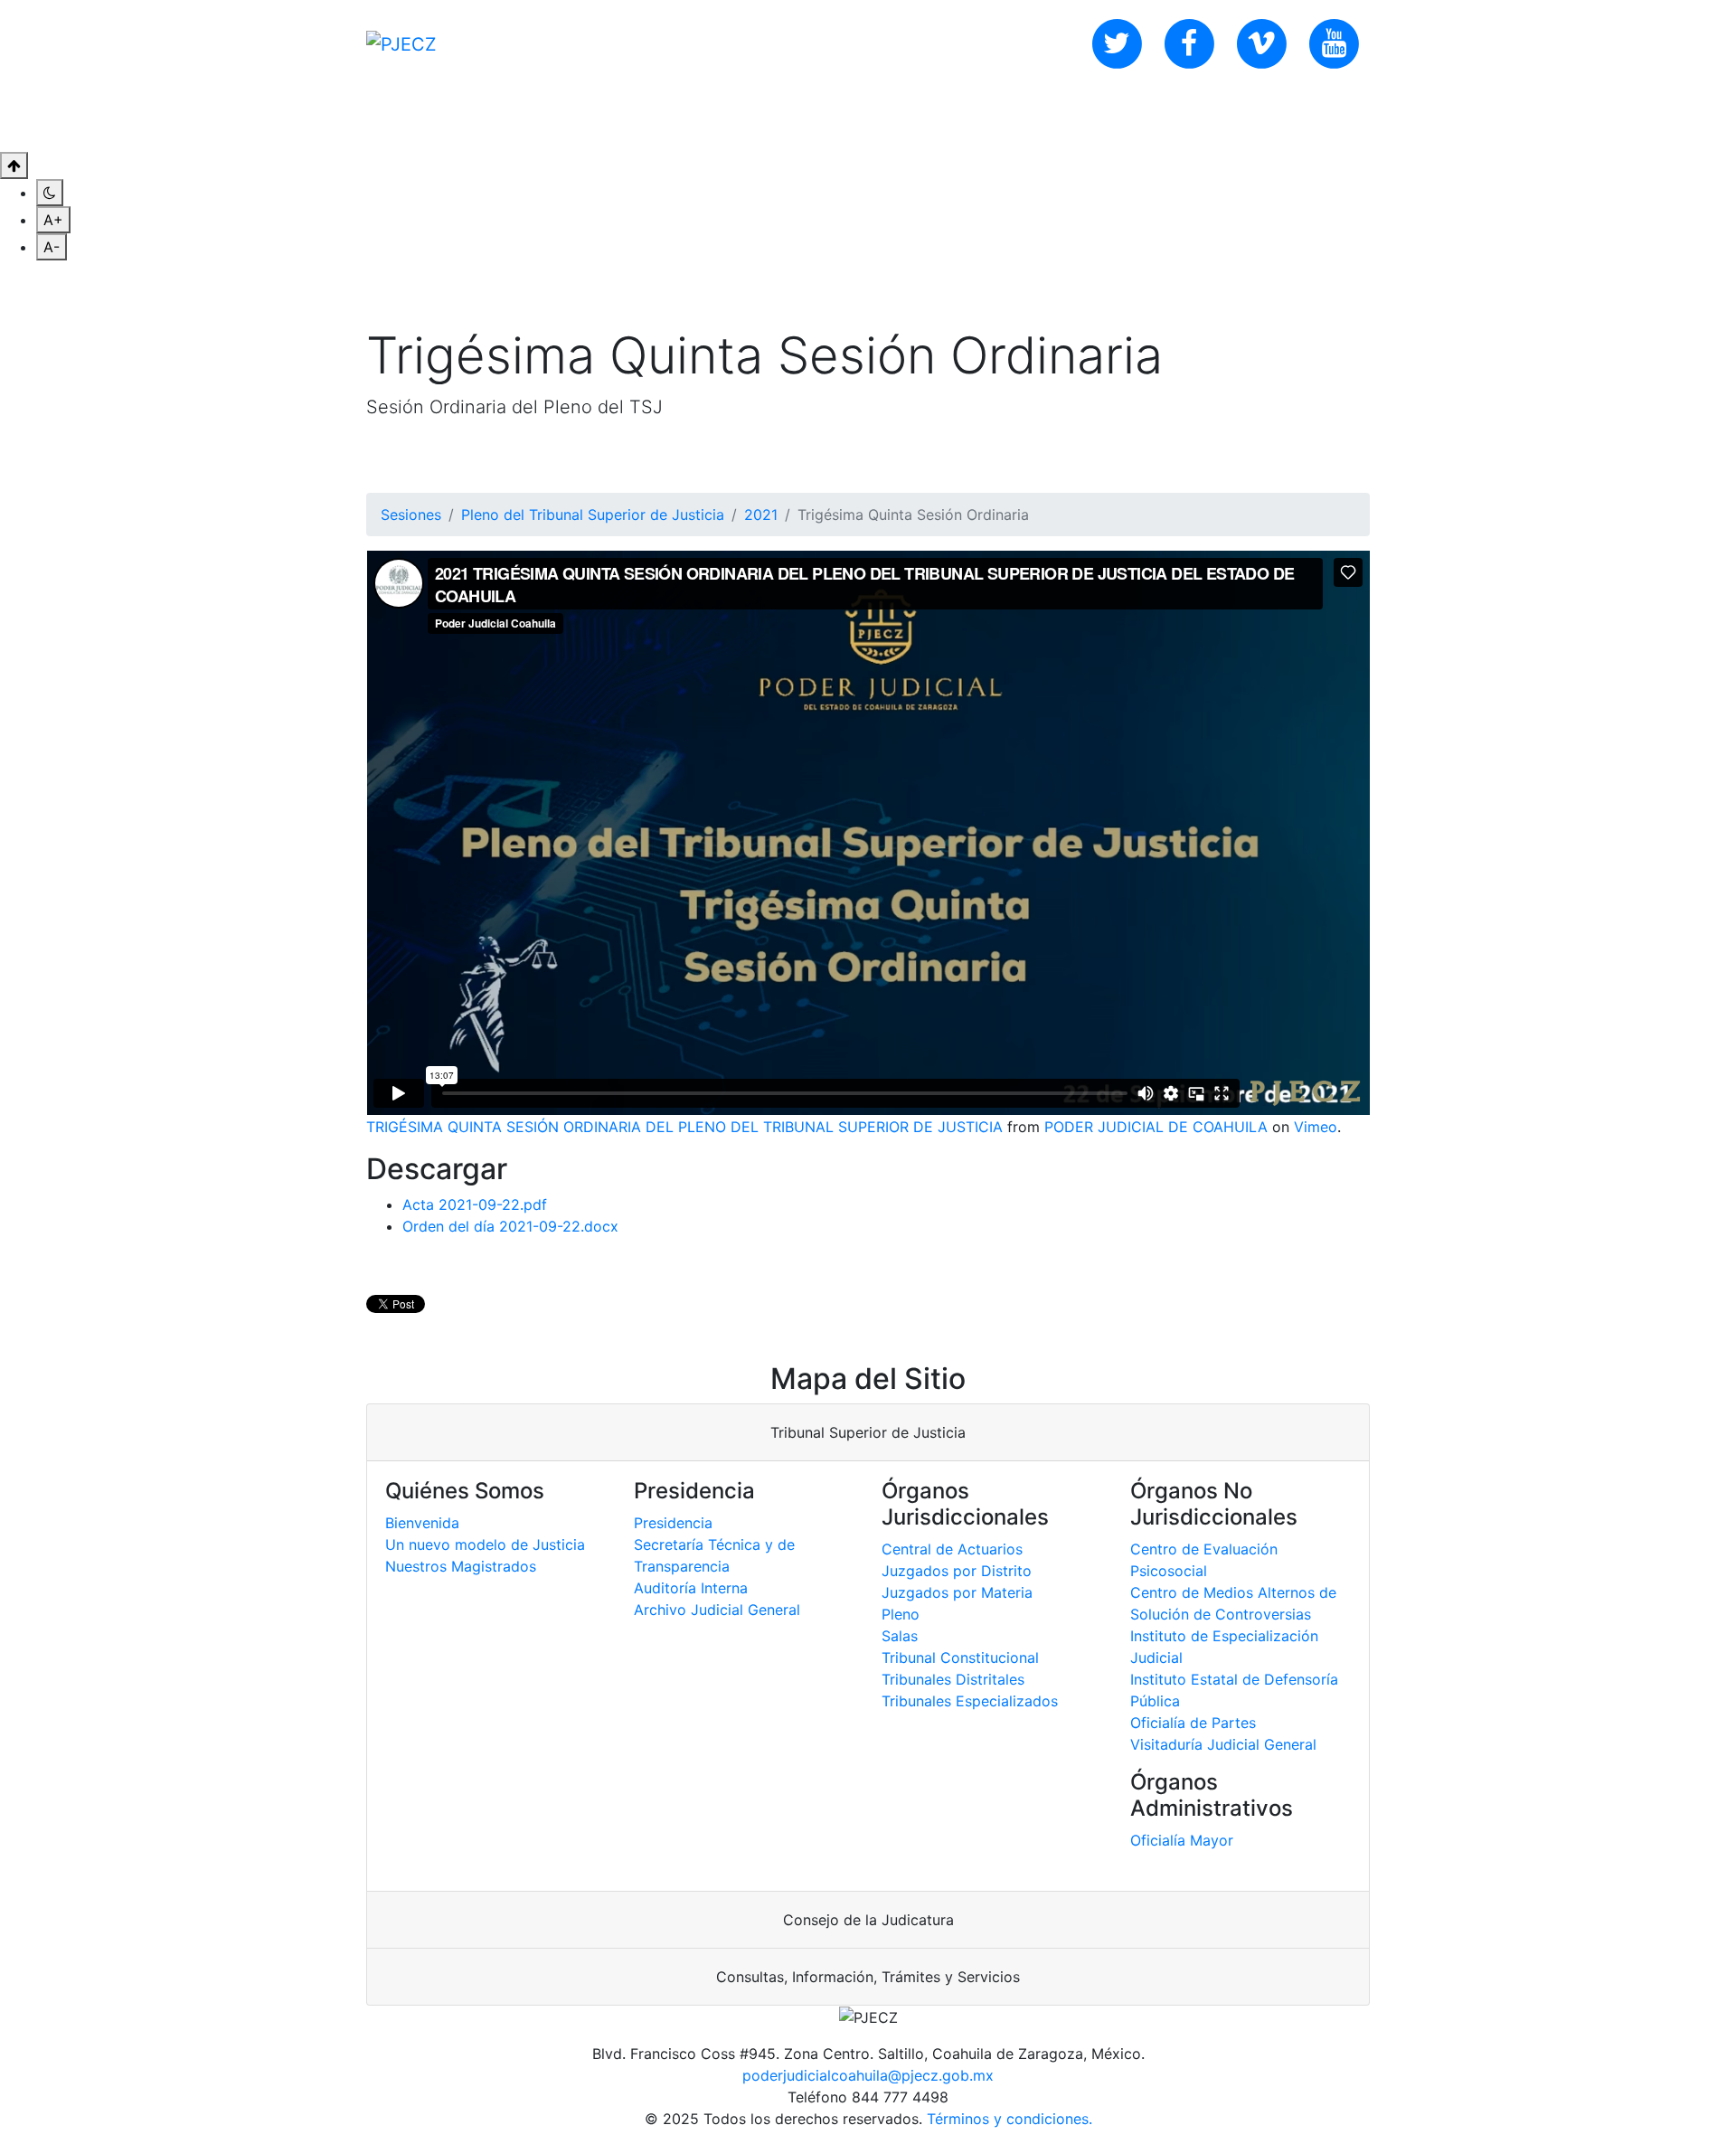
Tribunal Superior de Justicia (868, 1432)
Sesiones (411, 515)
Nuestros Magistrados (461, 1566)
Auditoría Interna (691, 1588)
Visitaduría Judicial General (1223, 1744)
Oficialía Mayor (1182, 1840)
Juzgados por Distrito (957, 1571)
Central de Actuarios (952, 1549)
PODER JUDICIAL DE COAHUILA (1156, 1127)
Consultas (557, 119)
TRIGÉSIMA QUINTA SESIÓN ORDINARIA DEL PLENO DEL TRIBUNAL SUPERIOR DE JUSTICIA (684, 1127)
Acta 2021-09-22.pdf (475, 1204)
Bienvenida (422, 1523)
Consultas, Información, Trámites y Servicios (868, 1977)
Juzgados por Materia (957, 1592)
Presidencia (673, 1523)
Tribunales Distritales (953, 1679)
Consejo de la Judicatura (868, 1920)
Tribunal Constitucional (960, 1658)
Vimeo (1316, 1127)
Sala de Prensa (692, 119)
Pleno (901, 1614)
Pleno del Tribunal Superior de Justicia (593, 515)
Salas (900, 1636)
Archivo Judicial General (717, 1610)
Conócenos (437, 119)
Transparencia (841, 119)
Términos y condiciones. (1010, 2119)
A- (52, 247)
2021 (761, 515)
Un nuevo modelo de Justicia (485, 1544)
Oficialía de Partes (1193, 1723)
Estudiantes (976, 119)
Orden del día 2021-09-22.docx (510, 1226)
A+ (53, 220)
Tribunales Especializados (970, 1701)
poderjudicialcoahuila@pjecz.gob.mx (868, 2075)
